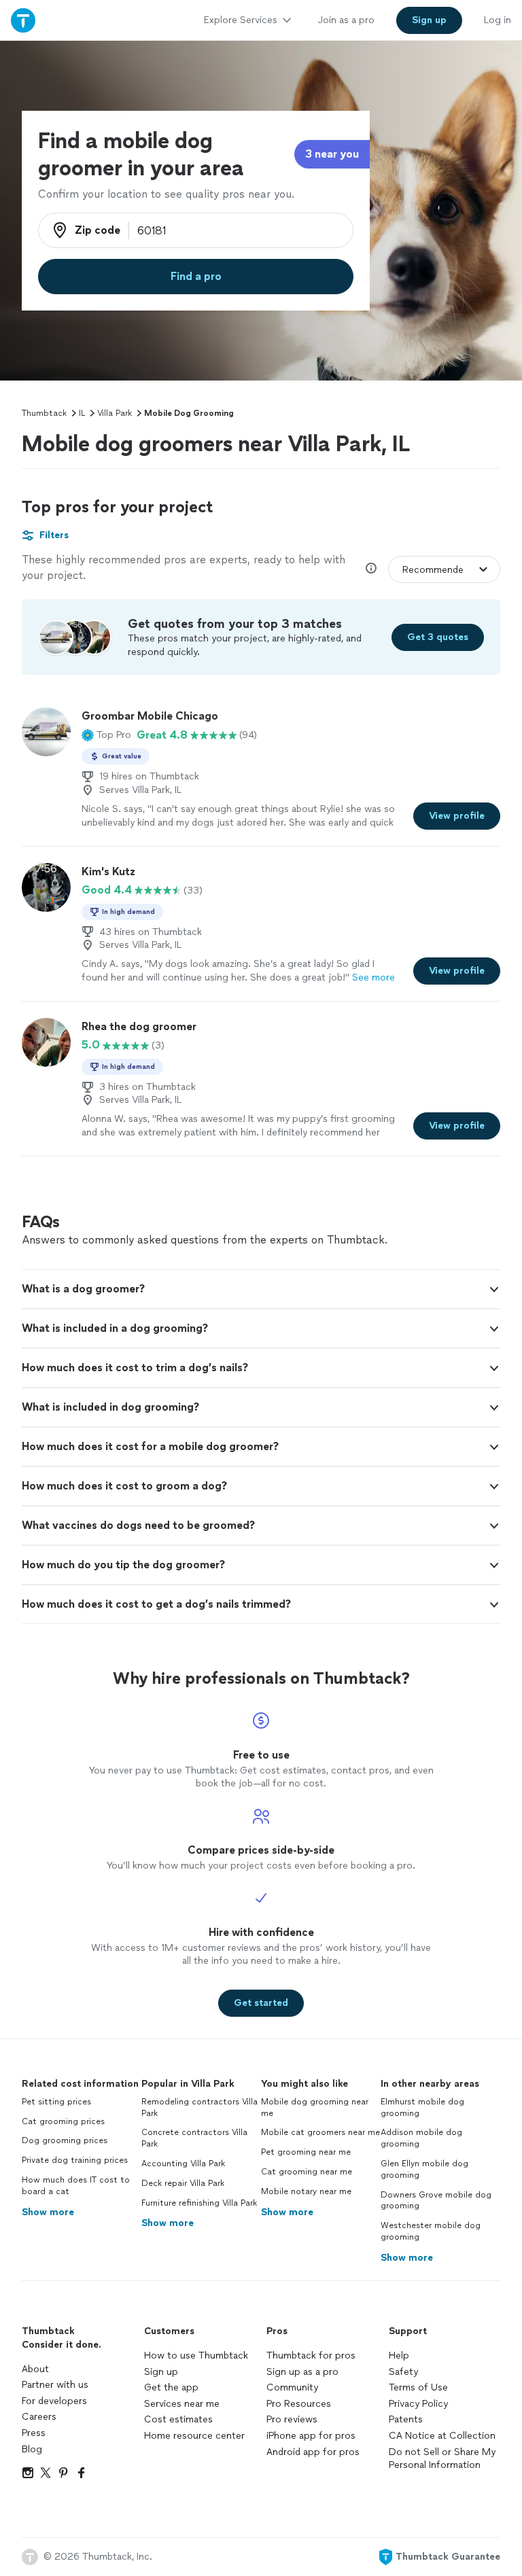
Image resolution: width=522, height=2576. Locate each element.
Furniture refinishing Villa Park (199, 2203)
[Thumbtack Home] (23, 20)
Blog (32, 2449)
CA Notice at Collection (442, 2436)
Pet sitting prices (56, 2102)
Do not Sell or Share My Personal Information (442, 2459)
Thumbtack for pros (311, 2356)
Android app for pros (313, 2452)
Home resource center (194, 2436)
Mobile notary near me (306, 2191)
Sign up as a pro (302, 2372)
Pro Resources (299, 2404)
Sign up (161, 2372)
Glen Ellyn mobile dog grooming (424, 2169)
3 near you (332, 154)
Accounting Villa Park (183, 2164)
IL (82, 413)
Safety (403, 2372)
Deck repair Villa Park (183, 2183)
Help (399, 2356)
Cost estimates (178, 2419)
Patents (406, 2419)
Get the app (171, 2387)
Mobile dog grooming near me (315, 2107)
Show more (48, 2212)
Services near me (182, 2404)
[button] (106, 735)
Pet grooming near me (306, 2152)
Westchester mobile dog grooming (431, 2231)
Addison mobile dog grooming (421, 2138)
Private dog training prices (75, 2160)
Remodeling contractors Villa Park (199, 2107)
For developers (54, 2401)
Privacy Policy (418, 2404)
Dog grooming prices (65, 2140)
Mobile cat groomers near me (320, 2132)
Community (292, 2387)
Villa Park (115, 413)
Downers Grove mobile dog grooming (436, 2201)
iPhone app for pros (311, 2436)
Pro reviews (292, 2419)
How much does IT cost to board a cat (76, 2186)
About (35, 2369)
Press (34, 2433)
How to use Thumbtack (196, 2356)
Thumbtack (44, 413)
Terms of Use (418, 2387)
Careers (39, 2417)
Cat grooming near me (307, 2172)
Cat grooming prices (63, 2121)
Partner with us (55, 2385)
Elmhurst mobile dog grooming (422, 2107)
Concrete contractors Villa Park (194, 2138)
